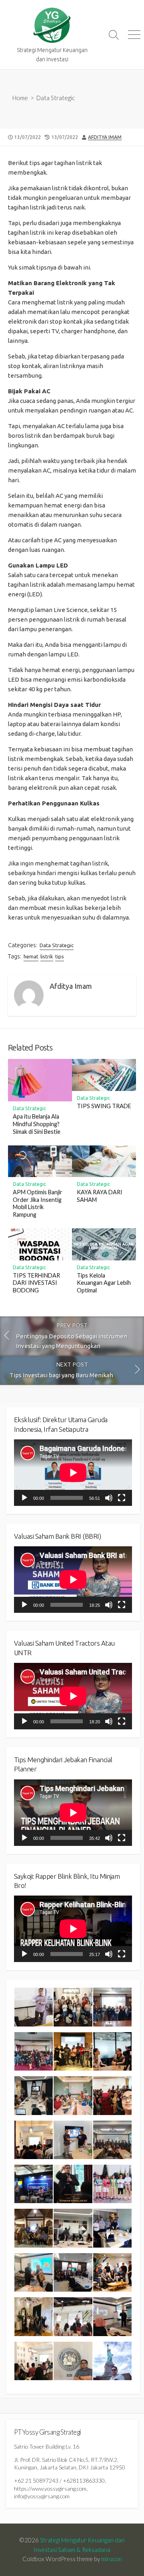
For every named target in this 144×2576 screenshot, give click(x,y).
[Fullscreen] (122, 1498)
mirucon (112, 2559)
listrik (47, 956)
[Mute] (109, 1498)
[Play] (24, 1498)
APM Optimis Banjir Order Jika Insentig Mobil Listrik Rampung (38, 1203)
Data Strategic (56, 98)
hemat (31, 956)
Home (20, 98)
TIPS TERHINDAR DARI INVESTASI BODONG (36, 1283)
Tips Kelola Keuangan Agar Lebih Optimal (104, 1283)
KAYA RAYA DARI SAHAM (100, 1196)
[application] (73, 1473)
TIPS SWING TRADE (104, 1106)
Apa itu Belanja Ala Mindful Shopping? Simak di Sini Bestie (37, 1124)
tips (60, 956)
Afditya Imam (105, 137)
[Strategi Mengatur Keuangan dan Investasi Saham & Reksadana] (52, 25)
